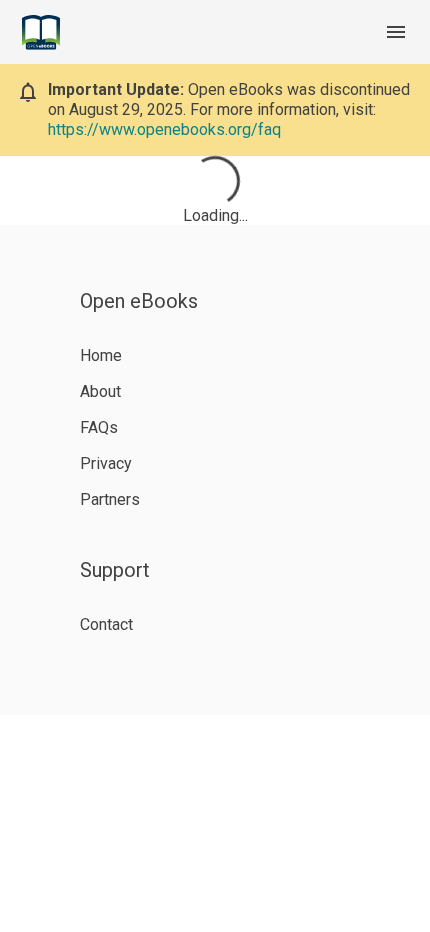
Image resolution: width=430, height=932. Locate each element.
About (100, 391)
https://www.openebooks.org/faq (164, 129)
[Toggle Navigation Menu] (396, 32)
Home (101, 355)
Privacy (106, 463)
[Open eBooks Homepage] (41, 32)
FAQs (99, 427)
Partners (110, 499)
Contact (106, 624)
